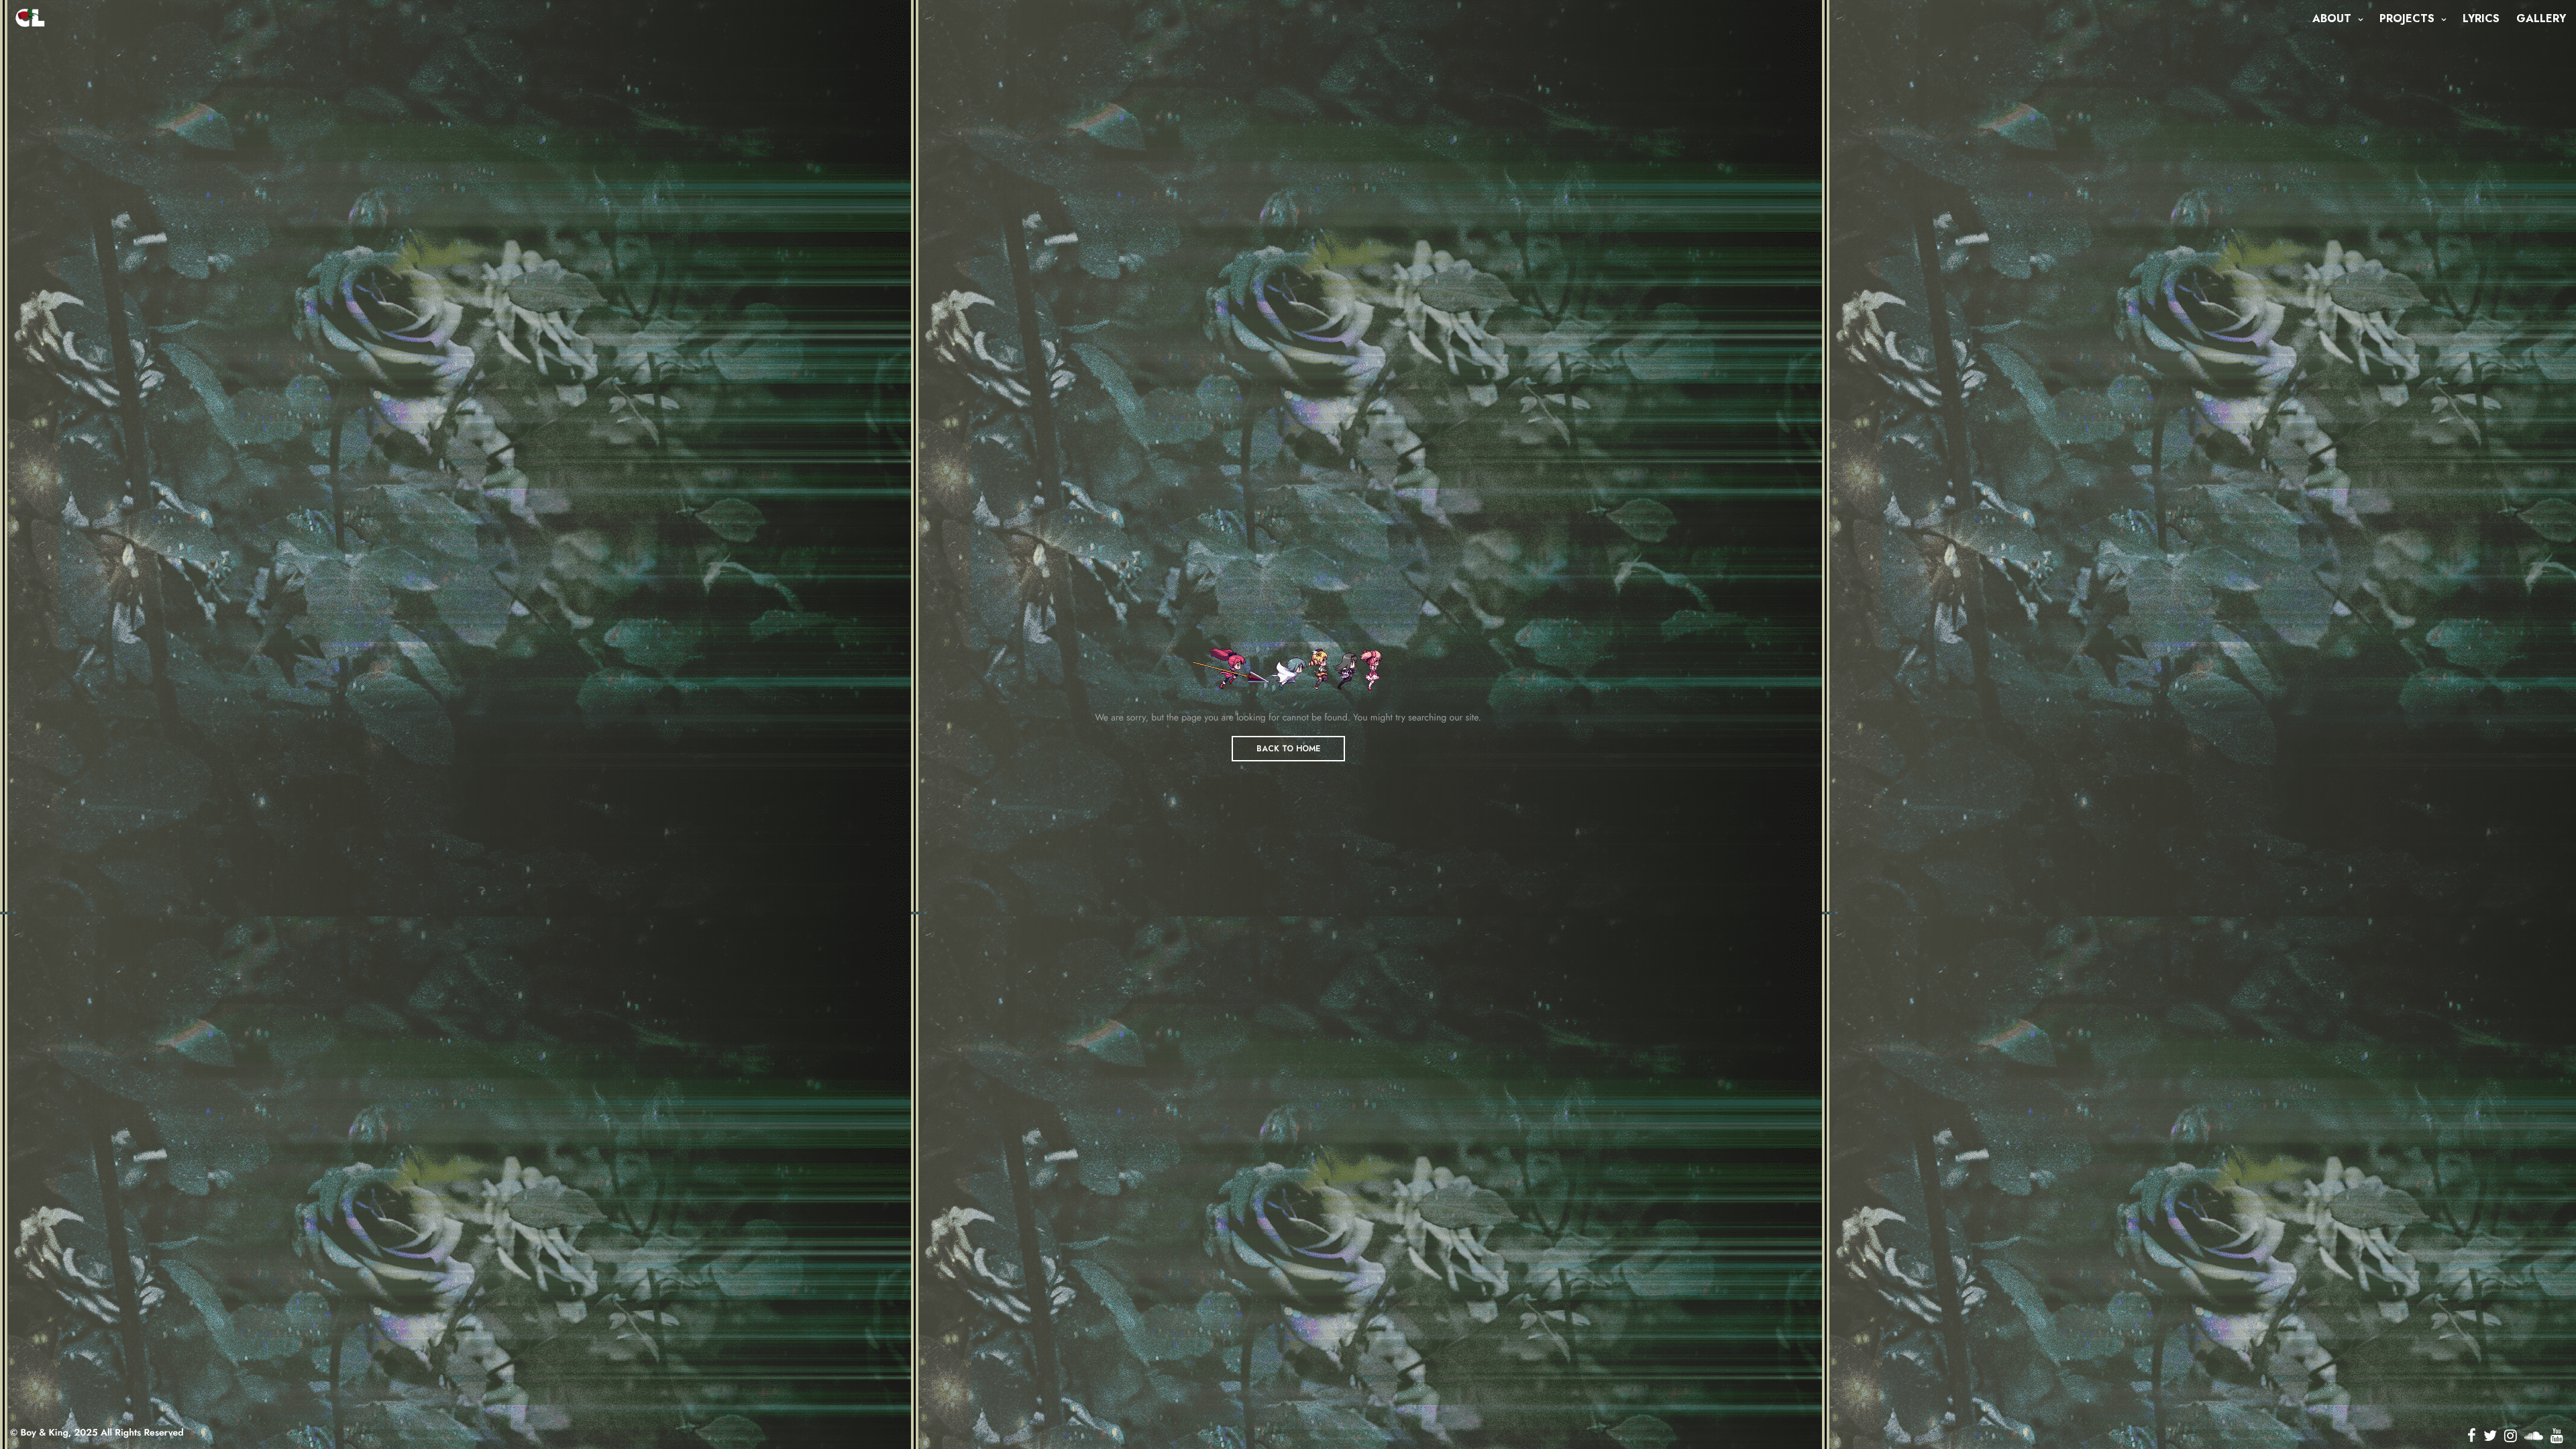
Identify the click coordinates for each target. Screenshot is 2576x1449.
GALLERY (2541, 18)
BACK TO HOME (1288, 749)
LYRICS (2481, 18)
